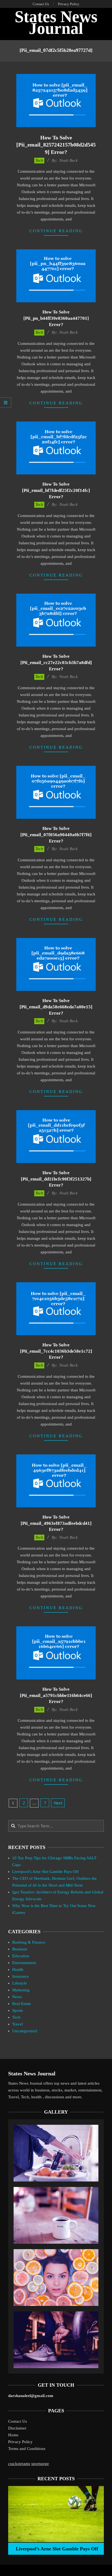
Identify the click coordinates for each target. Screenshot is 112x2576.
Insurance (21, 1976)
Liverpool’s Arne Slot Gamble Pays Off (45, 1872)
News (17, 1997)
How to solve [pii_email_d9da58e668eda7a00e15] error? (56, 1007)
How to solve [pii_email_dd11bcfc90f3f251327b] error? (56, 1179)
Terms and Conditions (27, 2449)
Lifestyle (20, 1983)
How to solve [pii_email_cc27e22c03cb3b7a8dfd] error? (56, 662)
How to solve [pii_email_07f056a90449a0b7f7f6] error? (56, 835)
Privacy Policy (20, 2442)
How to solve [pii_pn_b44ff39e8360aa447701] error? (56, 318)
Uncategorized (25, 2031)
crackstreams (19, 2464)
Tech (39, 160)
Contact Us (18, 2421)
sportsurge (40, 2464)
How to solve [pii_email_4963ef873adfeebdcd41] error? (56, 1523)
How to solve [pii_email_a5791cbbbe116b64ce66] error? (56, 1695)
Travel (18, 2024)
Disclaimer (17, 2428)
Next (58, 1803)
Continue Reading (56, 231)
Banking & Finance (29, 1942)
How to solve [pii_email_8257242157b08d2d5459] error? (56, 145)
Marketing (21, 1990)
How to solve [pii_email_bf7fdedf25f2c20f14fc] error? (56, 490)
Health (18, 1970)
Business (20, 1949)
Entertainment (24, 1963)
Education (21, 1956)
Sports (18, 2010)
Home (13, 2435)
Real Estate (22, 2004)
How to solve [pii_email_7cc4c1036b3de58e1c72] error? (56, 1351)
